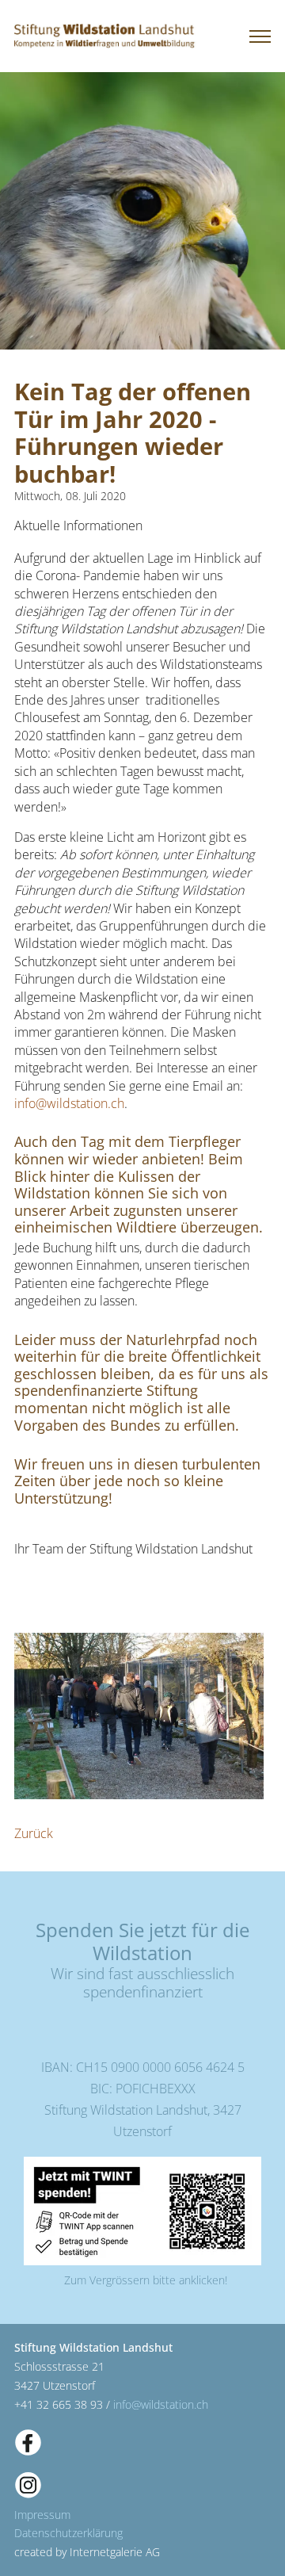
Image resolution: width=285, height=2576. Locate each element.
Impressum (42, 2515)
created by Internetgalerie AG (87, 2552)
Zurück (34, 1833)
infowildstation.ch (69, 1103)
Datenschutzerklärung (68, 2533)
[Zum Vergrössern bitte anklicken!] (142, 2210)
